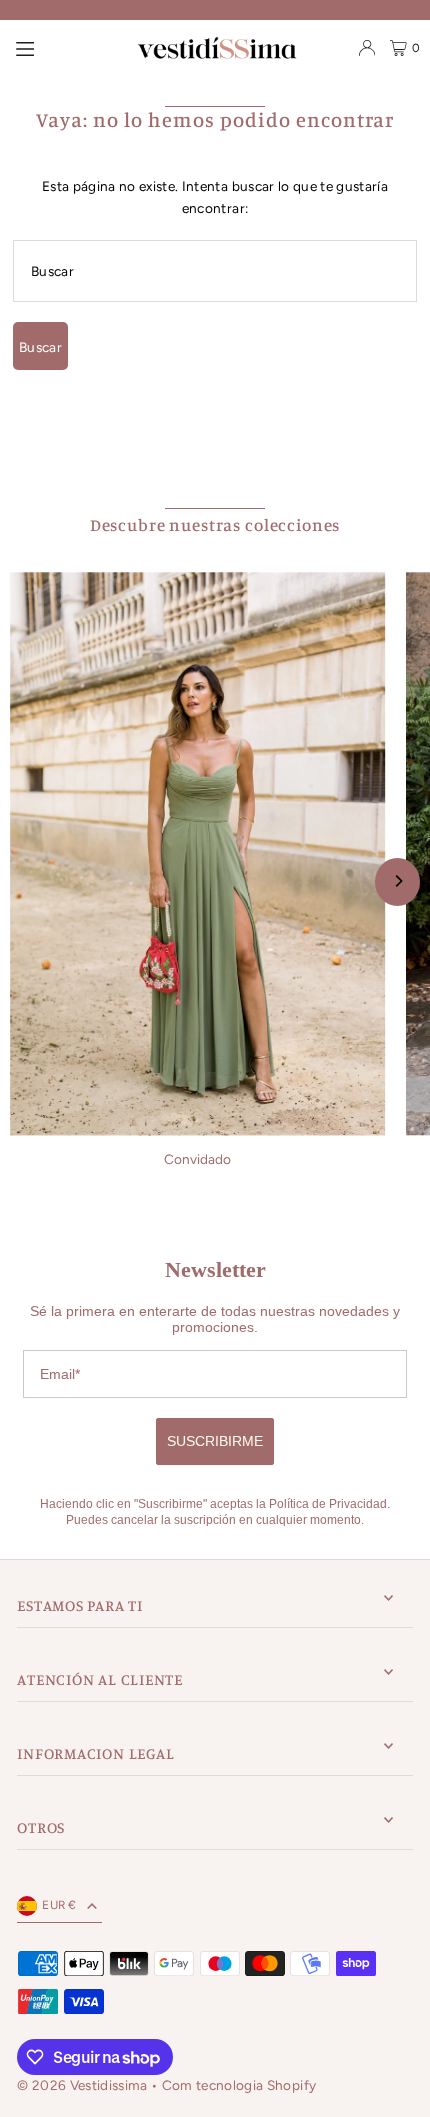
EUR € (59, 1905)
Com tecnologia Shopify (239, 2085)
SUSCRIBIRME (215, 1441)
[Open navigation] (25, 47)
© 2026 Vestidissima (84, 2085)
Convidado (197, 1159)
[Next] (397, 882)
